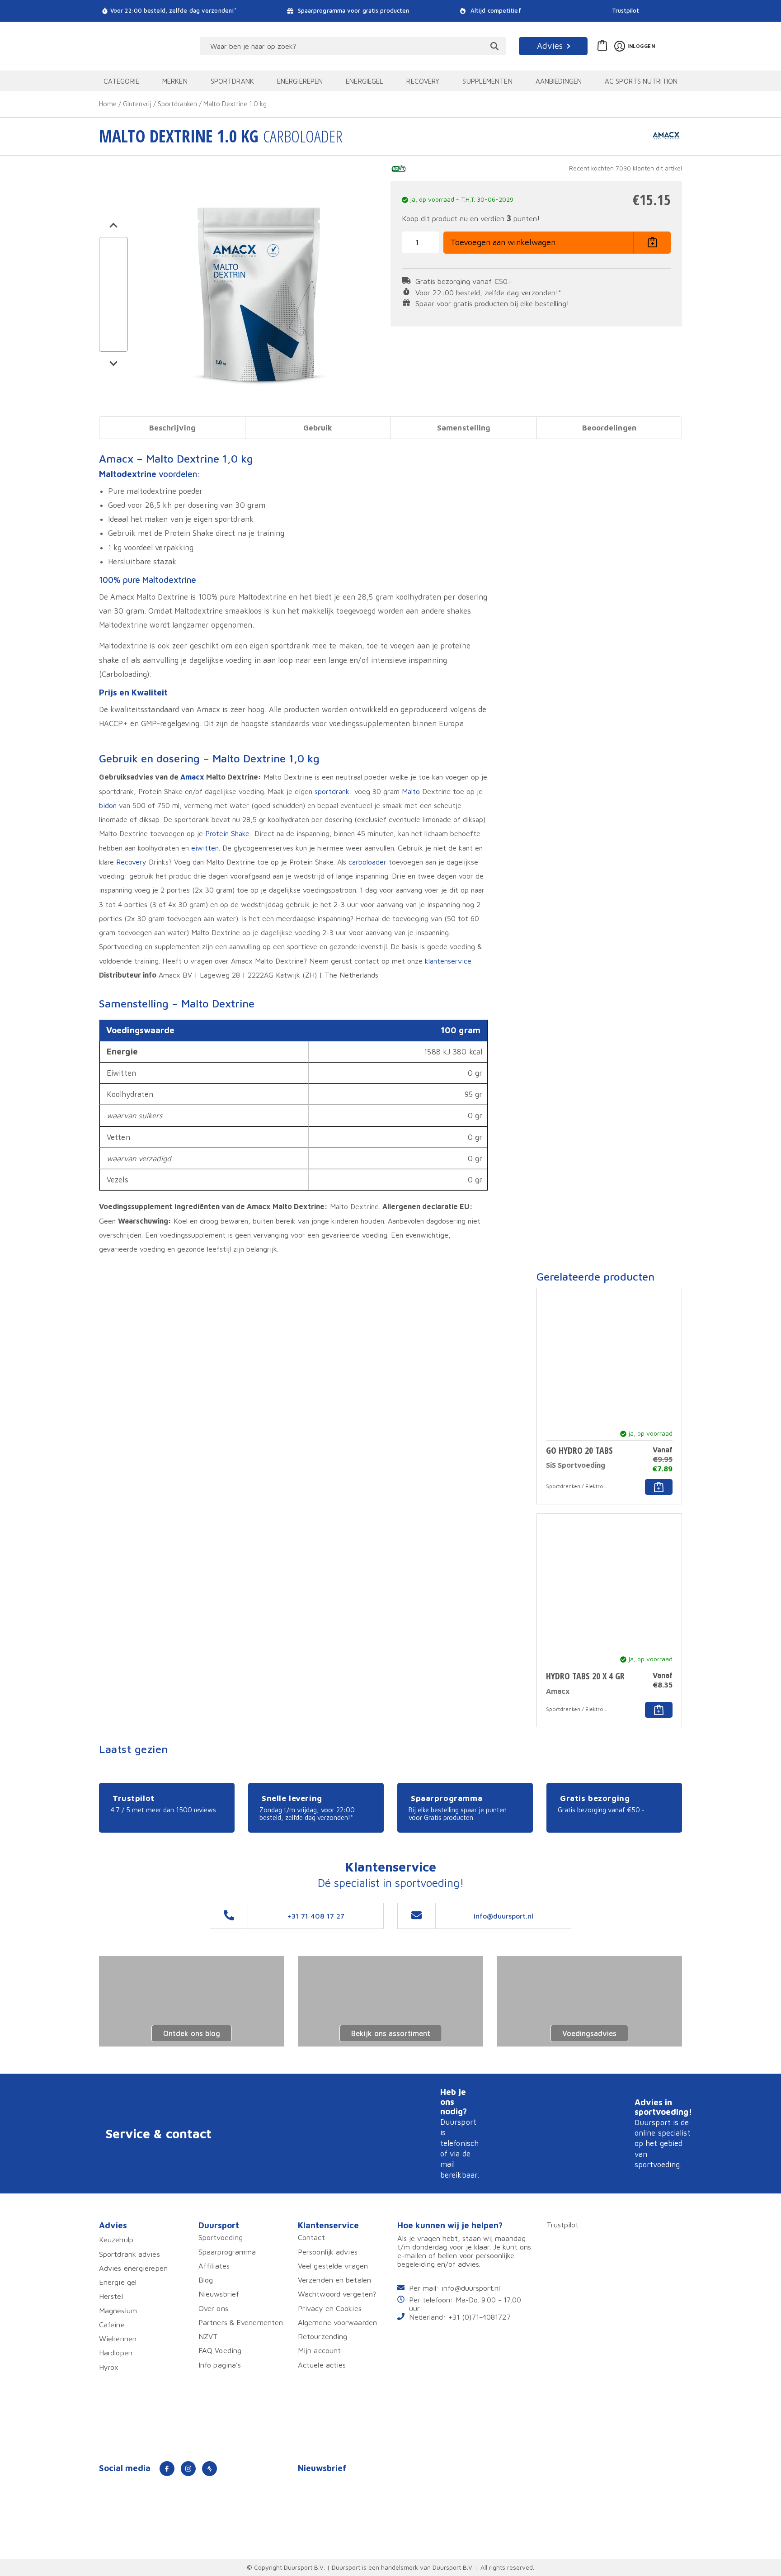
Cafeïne (112, 2324)
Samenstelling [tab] (463, 428)
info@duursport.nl (471, 2288)
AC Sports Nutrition (641, 81)
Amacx (192, 777)
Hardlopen (116, 2352)
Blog (206, 2280)
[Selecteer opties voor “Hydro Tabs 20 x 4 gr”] (659, 1710)
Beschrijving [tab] (172, 428)
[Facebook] (167, 2469)
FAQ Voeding (220, 2350)
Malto (411, 791)
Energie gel (118, 2282)
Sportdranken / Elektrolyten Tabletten (578, 1486)
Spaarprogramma (227, 2252)
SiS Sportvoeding (576, 1465)
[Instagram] (188, 2469)
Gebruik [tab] (318, 428)
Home (108, 104)
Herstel (111, 2296)
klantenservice (448, 961)
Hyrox (109, 2367)
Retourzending (322, 2336)
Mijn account (319, 2350)
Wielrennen (118, 2338)
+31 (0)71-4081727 (480, 2317)
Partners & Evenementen (241, 2322)
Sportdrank (232, 81)
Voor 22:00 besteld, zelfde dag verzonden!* (173, 11)
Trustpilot (626, 11)
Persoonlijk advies (328, 2252)
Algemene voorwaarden (337, 2322)
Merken (175, 81)
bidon (108, 805)
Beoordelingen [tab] (609, 428)
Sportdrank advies (129, 2254)
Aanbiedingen (559, 81)
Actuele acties (322, 2365)
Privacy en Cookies (330, 2308)
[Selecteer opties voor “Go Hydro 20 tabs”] (659, 1487)
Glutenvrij (137, 104)
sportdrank (332, 791)
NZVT (208, 2336)
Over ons (213, 2308)
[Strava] (209, 2469)
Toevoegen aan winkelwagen (503, 242)
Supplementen (487, 81)
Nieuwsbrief (219, 2294)
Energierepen (300, 81)
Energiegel (365, 81)
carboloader (367, 862)
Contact (311, 2237)
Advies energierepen (133, 2268)
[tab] (172, 428)
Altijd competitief (495, 11)
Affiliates (214, 2266)
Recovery (423, 81)
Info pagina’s (220, 2365)
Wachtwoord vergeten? (337, 2294)
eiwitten (205, 848)
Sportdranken (177, 104)
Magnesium (118, 2310)
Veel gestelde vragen (333, 2266)
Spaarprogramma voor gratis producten (353, 11)
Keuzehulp (116, 2239)
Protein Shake (227, 833)
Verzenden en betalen (334, 2280)
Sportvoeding (221, 2237)
